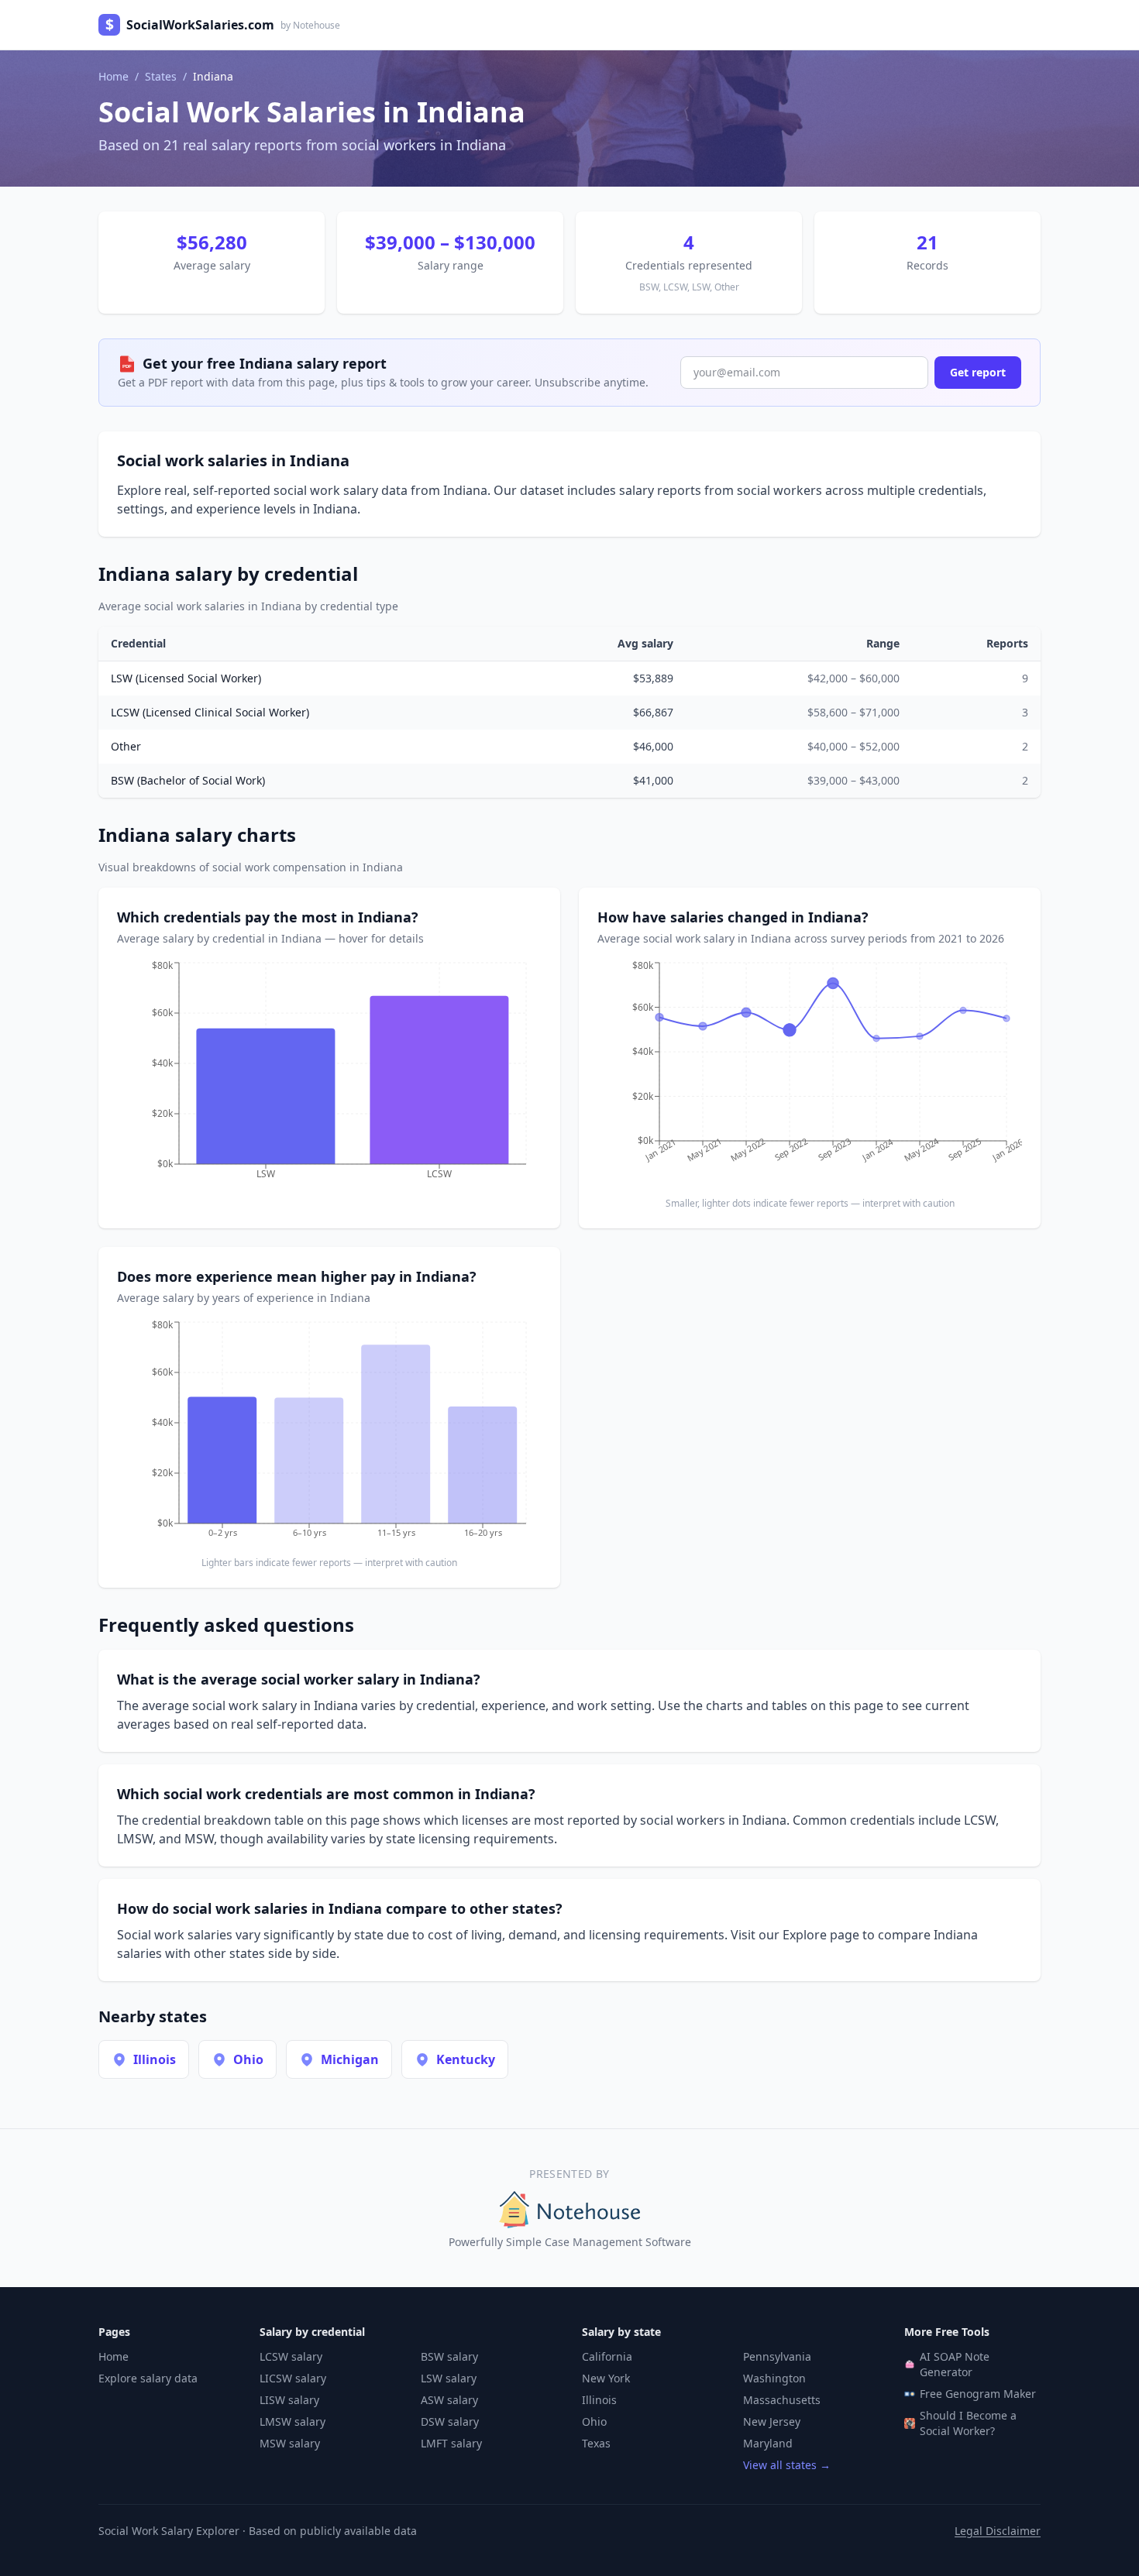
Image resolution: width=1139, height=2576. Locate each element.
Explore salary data (148, 2378)
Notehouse (317, 25)
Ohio (594, 2421)
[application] (329, 1075)
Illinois (599, 2400)
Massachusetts (782, 2400)
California (607, 2356)
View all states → (787, 2465)
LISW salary (289, 2400)
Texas (596, 2443)
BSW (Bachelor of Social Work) (188, 780)
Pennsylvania (777, 2356)
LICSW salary (293, 2378)
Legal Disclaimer (998, 2531)
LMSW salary (292, 2421)
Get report (978, 372)
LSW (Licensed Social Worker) (186, 678)
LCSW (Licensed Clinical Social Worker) (210, 712)
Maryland (768, 2443)
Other (126, 746)
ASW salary (449, 2400)
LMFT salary (451, 2443)
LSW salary (449, 2378)
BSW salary (449, 2356)
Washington (774, 2378)
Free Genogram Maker (978, 2394)
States (161, 76)
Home (114, 76)
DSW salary (450, 2421)
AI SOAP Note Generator (955, 2364)
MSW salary (290, 2443)
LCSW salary (291, 2356)
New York (606, 2378)
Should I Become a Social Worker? (968, 2423)
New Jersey (772, 2421)
